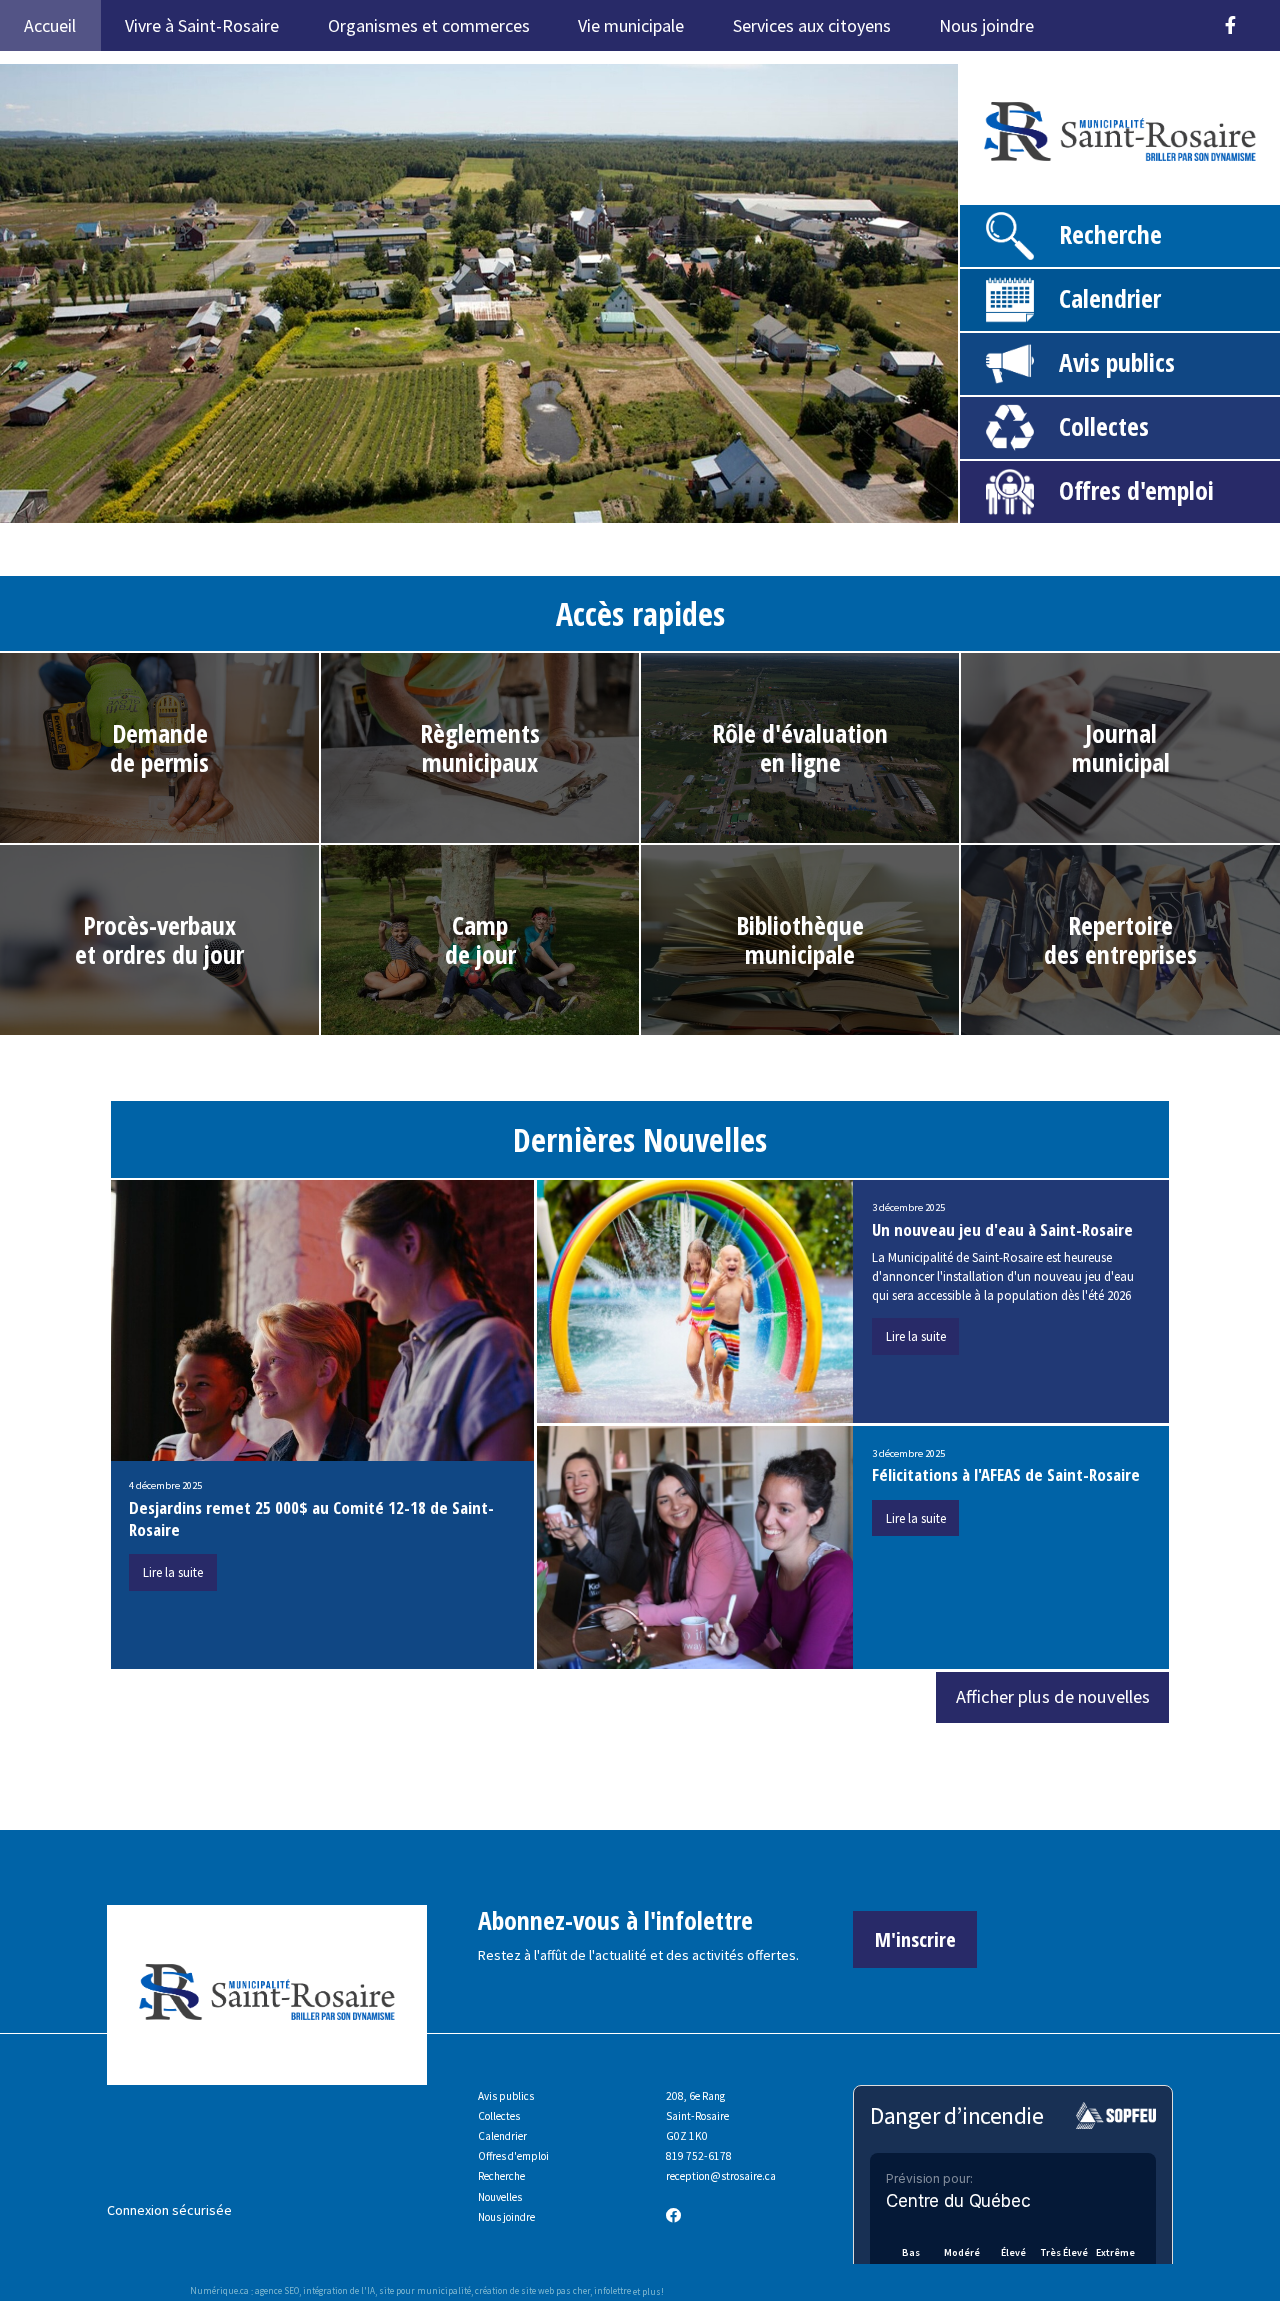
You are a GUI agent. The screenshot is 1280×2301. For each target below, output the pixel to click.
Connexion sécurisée (169, 2210)
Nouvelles (500, 2197)
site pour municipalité (425, 2291)
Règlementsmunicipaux (480, 748)
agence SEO (277, 2291)
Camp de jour (480, 940)
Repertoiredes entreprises (1120, 940)
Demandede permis (159, 748)
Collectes (1104, 426)
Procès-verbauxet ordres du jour (159, 940)
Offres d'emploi (1136, 490)
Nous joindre (506, 2217)
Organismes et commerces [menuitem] (429, 25)
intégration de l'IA (339, 2291)
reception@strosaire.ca (721, 2176)
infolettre (612, 2291)
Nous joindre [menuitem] (986, 25)
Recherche (1110, 234)
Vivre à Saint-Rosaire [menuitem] (202, 25)
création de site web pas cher (532, 2291)
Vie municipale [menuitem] (631, 25)
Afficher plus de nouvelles (1053, 1696)
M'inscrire (915, 1939)
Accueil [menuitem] (50, 25)
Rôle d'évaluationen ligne (800, 748)
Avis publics (1117, 362)
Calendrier (1110, 298)
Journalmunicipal (1121, 748)
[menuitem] (1083, 16)
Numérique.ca (219, 2291)
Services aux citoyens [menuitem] (812, 25)
